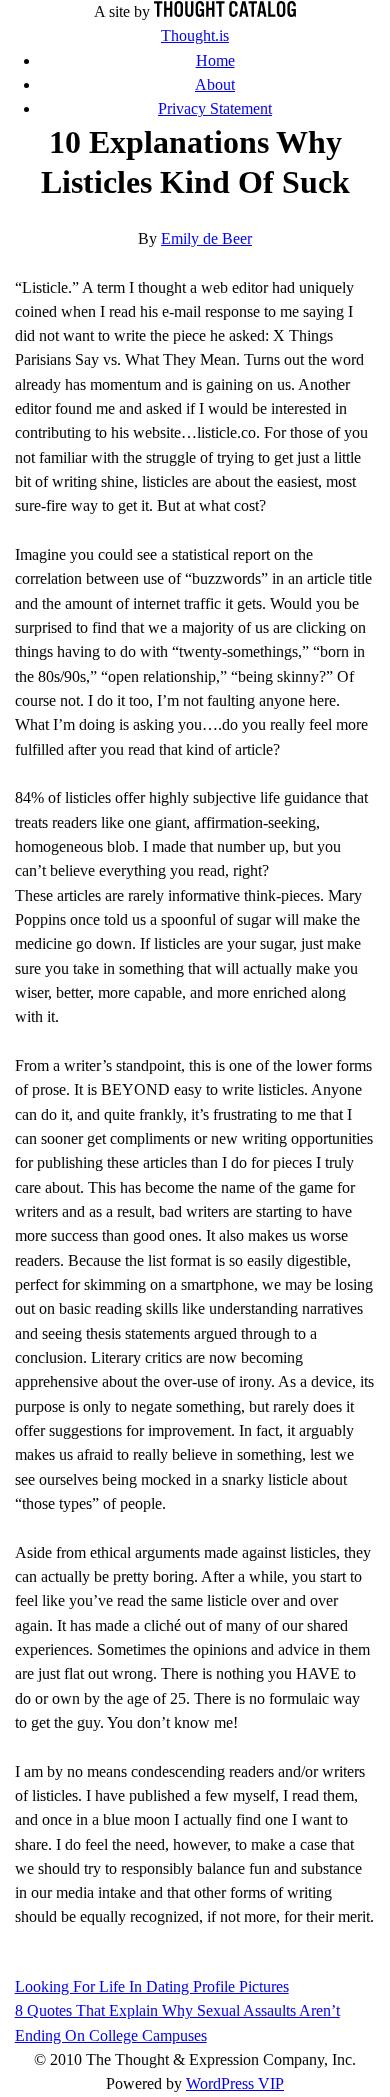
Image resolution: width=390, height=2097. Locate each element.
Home (215, 61)
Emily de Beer (206, 239)
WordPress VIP (235, 2084)
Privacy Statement (215, 109)
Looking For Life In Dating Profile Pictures (152, 1987)
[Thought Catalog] (225, 12)
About (215, 85)
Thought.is (195, 36)
